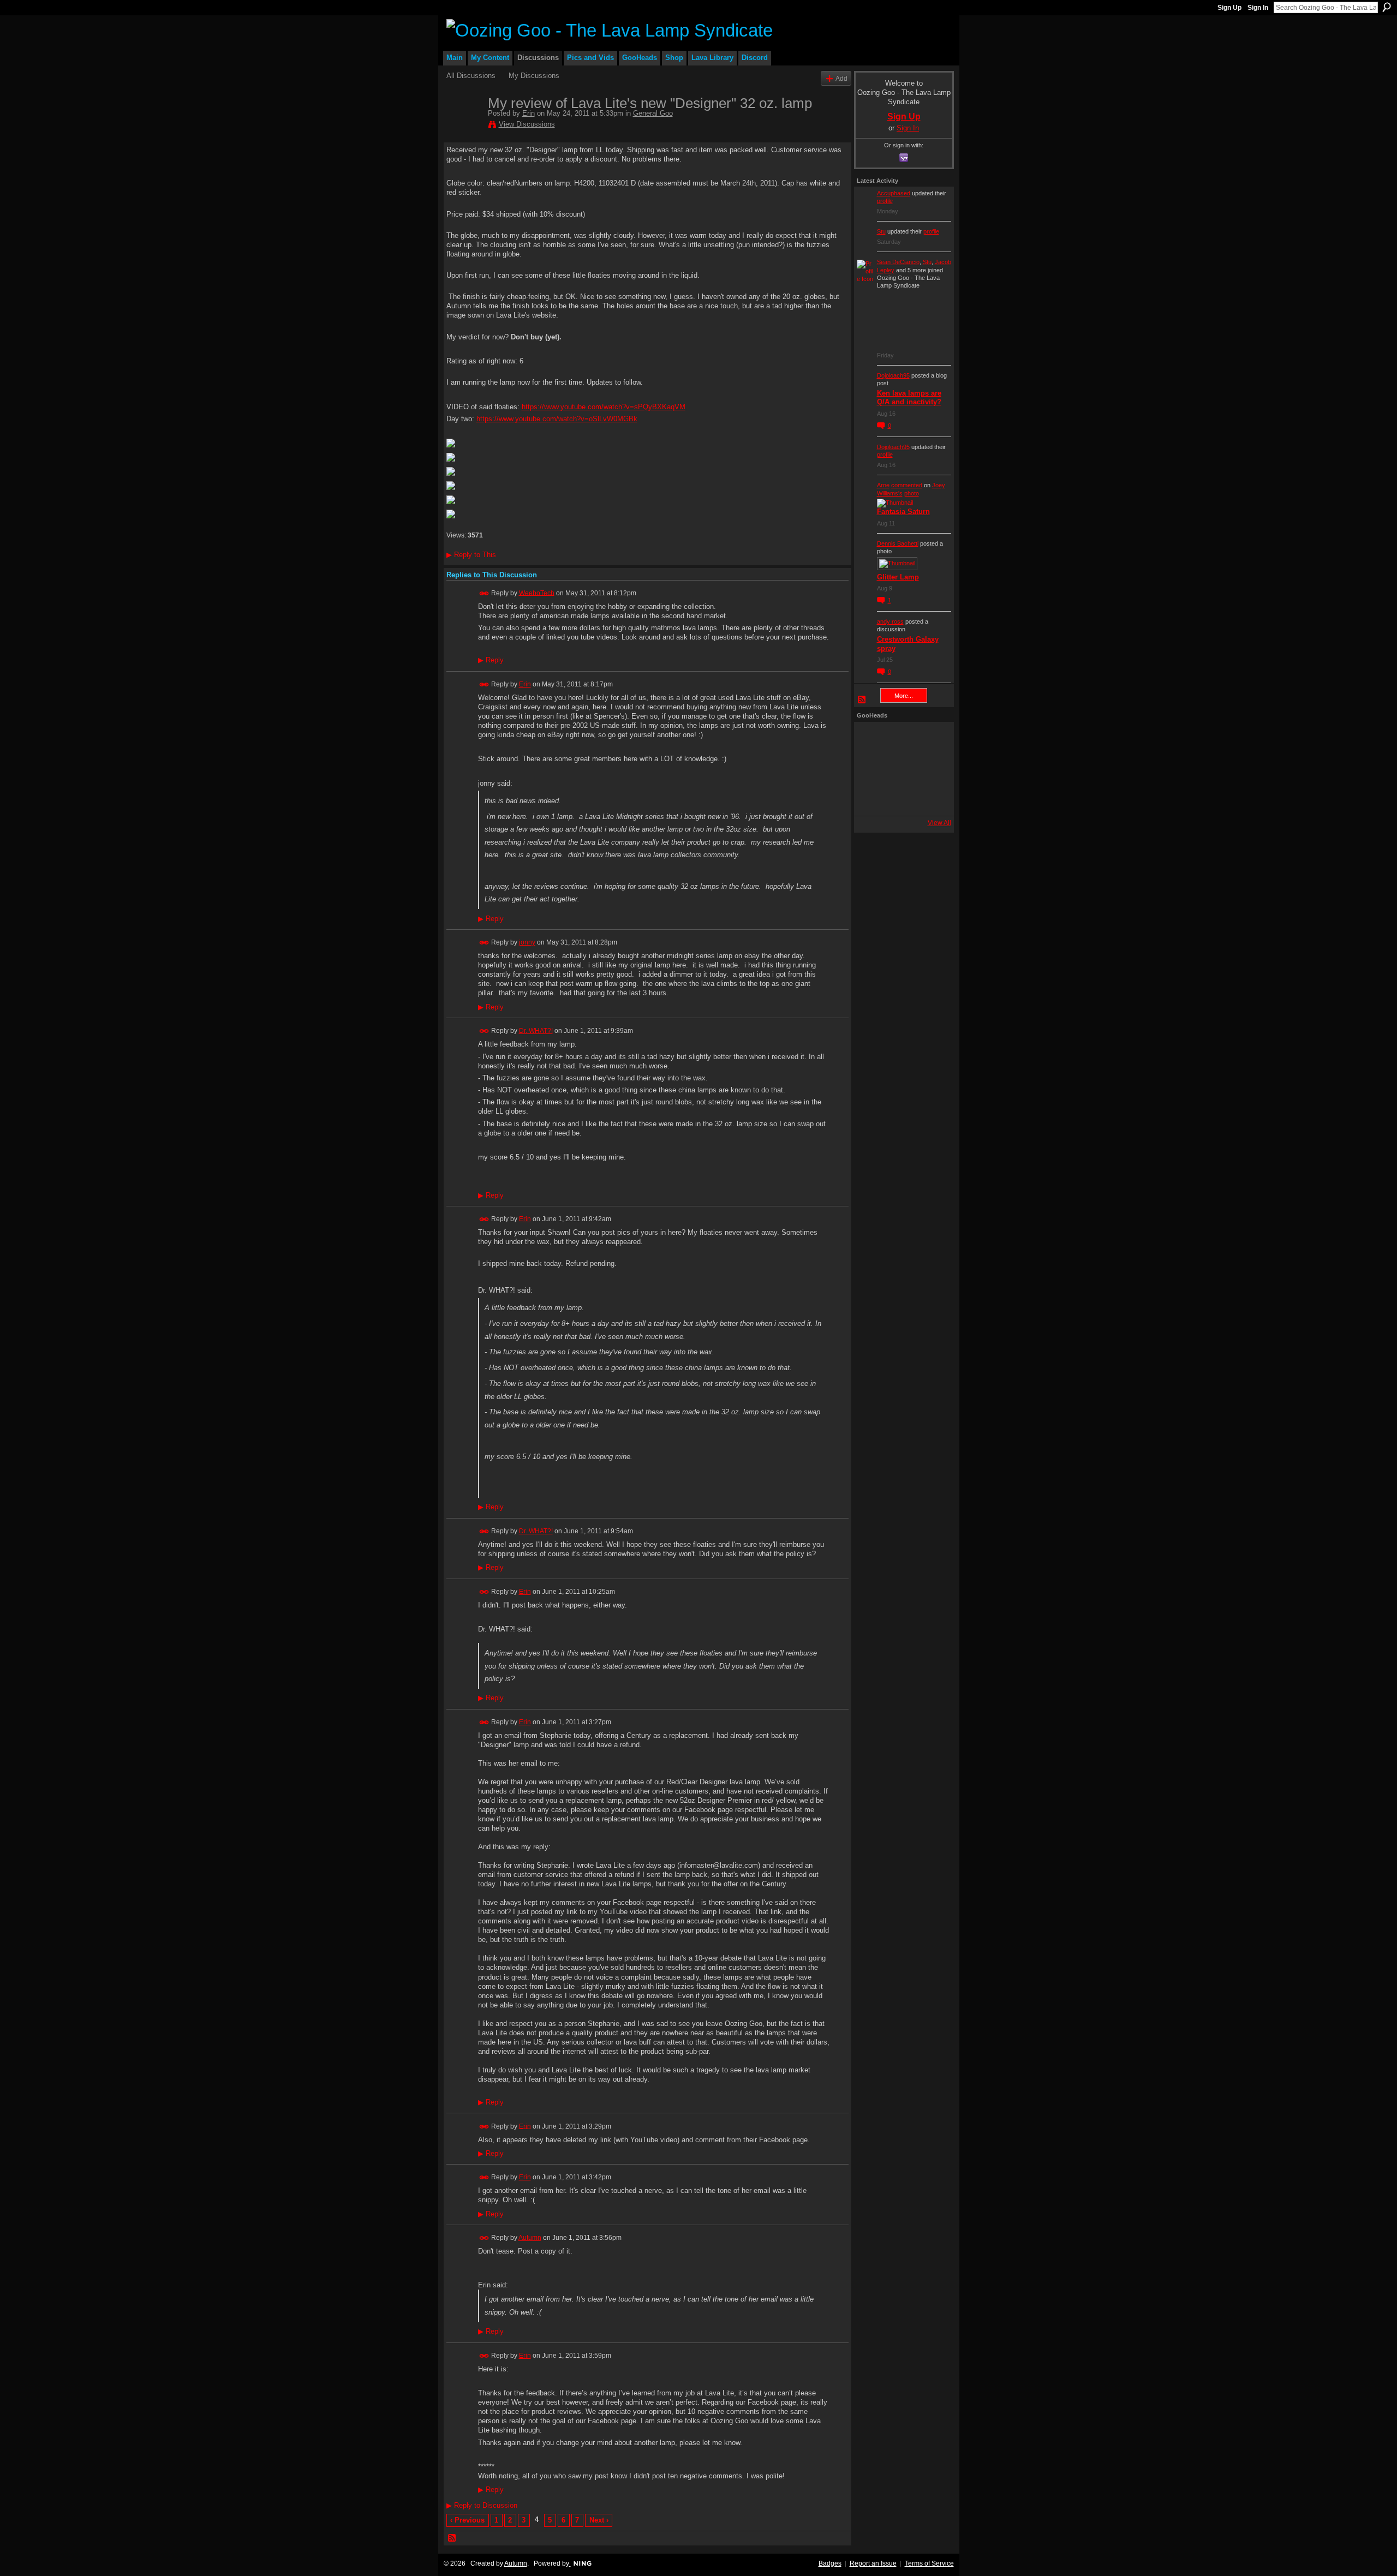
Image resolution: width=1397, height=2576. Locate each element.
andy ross (890, 621)
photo (912, 493)
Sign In (1258, 8)
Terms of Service (929, 2563)
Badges (830, 2563)
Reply (491, 660)
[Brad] (930, 769)
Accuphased (894, 193)
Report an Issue (873, 2563)
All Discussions (471, 76)
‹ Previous (467, 2520)
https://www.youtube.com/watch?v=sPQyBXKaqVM (604, 407)
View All (939, 823)
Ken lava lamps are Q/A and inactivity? (909, 398)
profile (885, 201)
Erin (529, 113)
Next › (599, 2520)
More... (904, 696)
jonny (527, 942)
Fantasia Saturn (903, 512)
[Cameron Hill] (901, 739)
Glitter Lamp (898, 577)
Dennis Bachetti (898, 543)
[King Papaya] (871, 739)
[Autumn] (871, 798)
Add (841, 78)
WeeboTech (537, 593)
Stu (881, 231)
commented (907, 485)
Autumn (530, 2238)
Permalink (484, 593)
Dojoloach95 (893, 375)
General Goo (653, 113)
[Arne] (901, 798)
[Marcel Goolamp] (930, 798)
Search (1387, 7)
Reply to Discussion (482, 2505)
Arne (883, 485)
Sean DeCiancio (898, 262)
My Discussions (534, 76)
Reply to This (471, 555)
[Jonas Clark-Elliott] (871, 769)
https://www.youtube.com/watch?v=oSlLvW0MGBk (557, 419)
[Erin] (464, 126)
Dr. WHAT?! (536, 1031)
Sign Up (1229, 8)
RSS (452, 2538)
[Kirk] (901, 769)
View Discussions (527, 124)
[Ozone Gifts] (930, 739)
